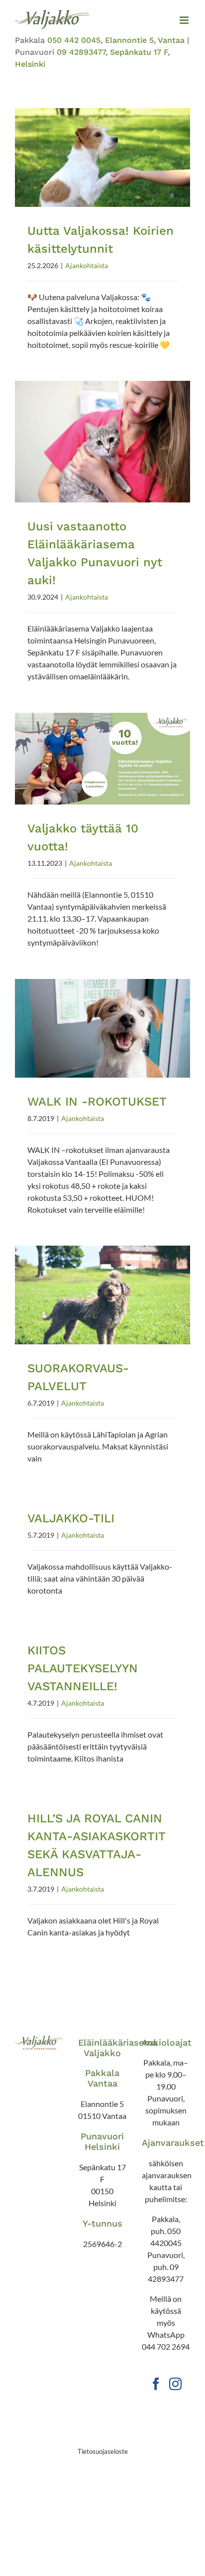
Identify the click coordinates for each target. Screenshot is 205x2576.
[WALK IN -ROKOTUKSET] (102, 1028)
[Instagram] (175, 2384)
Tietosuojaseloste (103, 2451)
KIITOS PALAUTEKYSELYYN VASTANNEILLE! (83, 1668)
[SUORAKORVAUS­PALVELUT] (102, 1295)
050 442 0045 (74, 40)
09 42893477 (81, 52)
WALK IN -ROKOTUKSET (97, 1102)
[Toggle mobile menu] (185, 20)
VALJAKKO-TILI (71, 1518)
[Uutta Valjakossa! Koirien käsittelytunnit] (102, 158)
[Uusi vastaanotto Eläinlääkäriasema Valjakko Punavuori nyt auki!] (102, 442)
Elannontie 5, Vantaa (145, 40)
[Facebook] (156, 2384)
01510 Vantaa (102, 2116)
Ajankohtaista (87, 265)
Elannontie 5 (102, 2104)
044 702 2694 (166, 2346)
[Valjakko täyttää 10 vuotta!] (102, 759)
